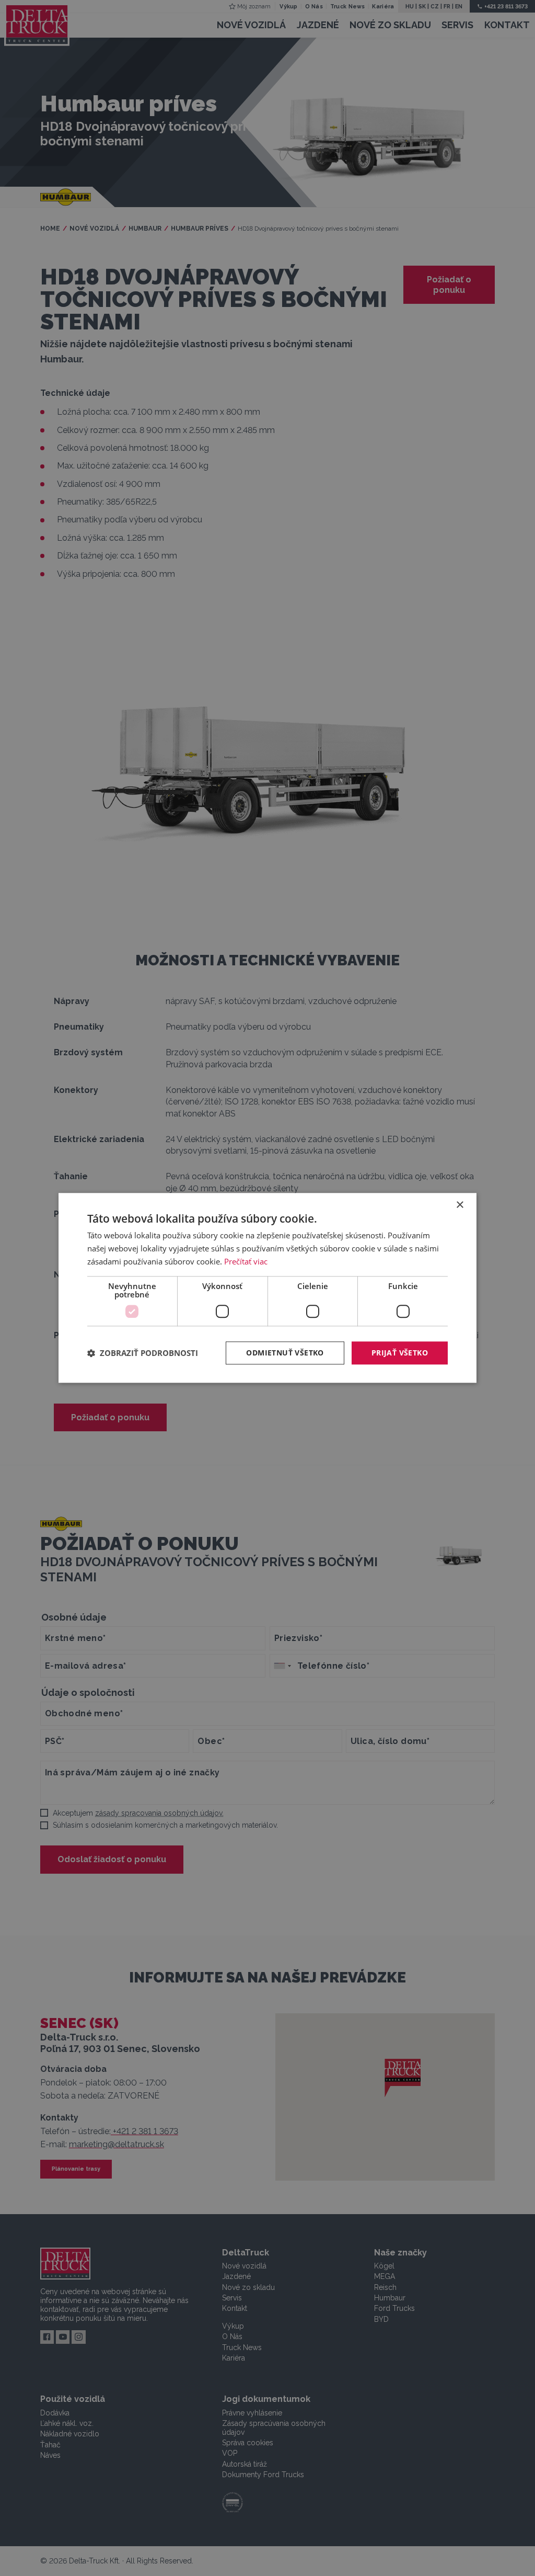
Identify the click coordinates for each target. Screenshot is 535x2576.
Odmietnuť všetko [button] (285, 1353)
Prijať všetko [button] (400, 1353)
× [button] (460, 1205)
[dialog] (267, 1288)
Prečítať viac (246, 1261)
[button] (143, 1353)
